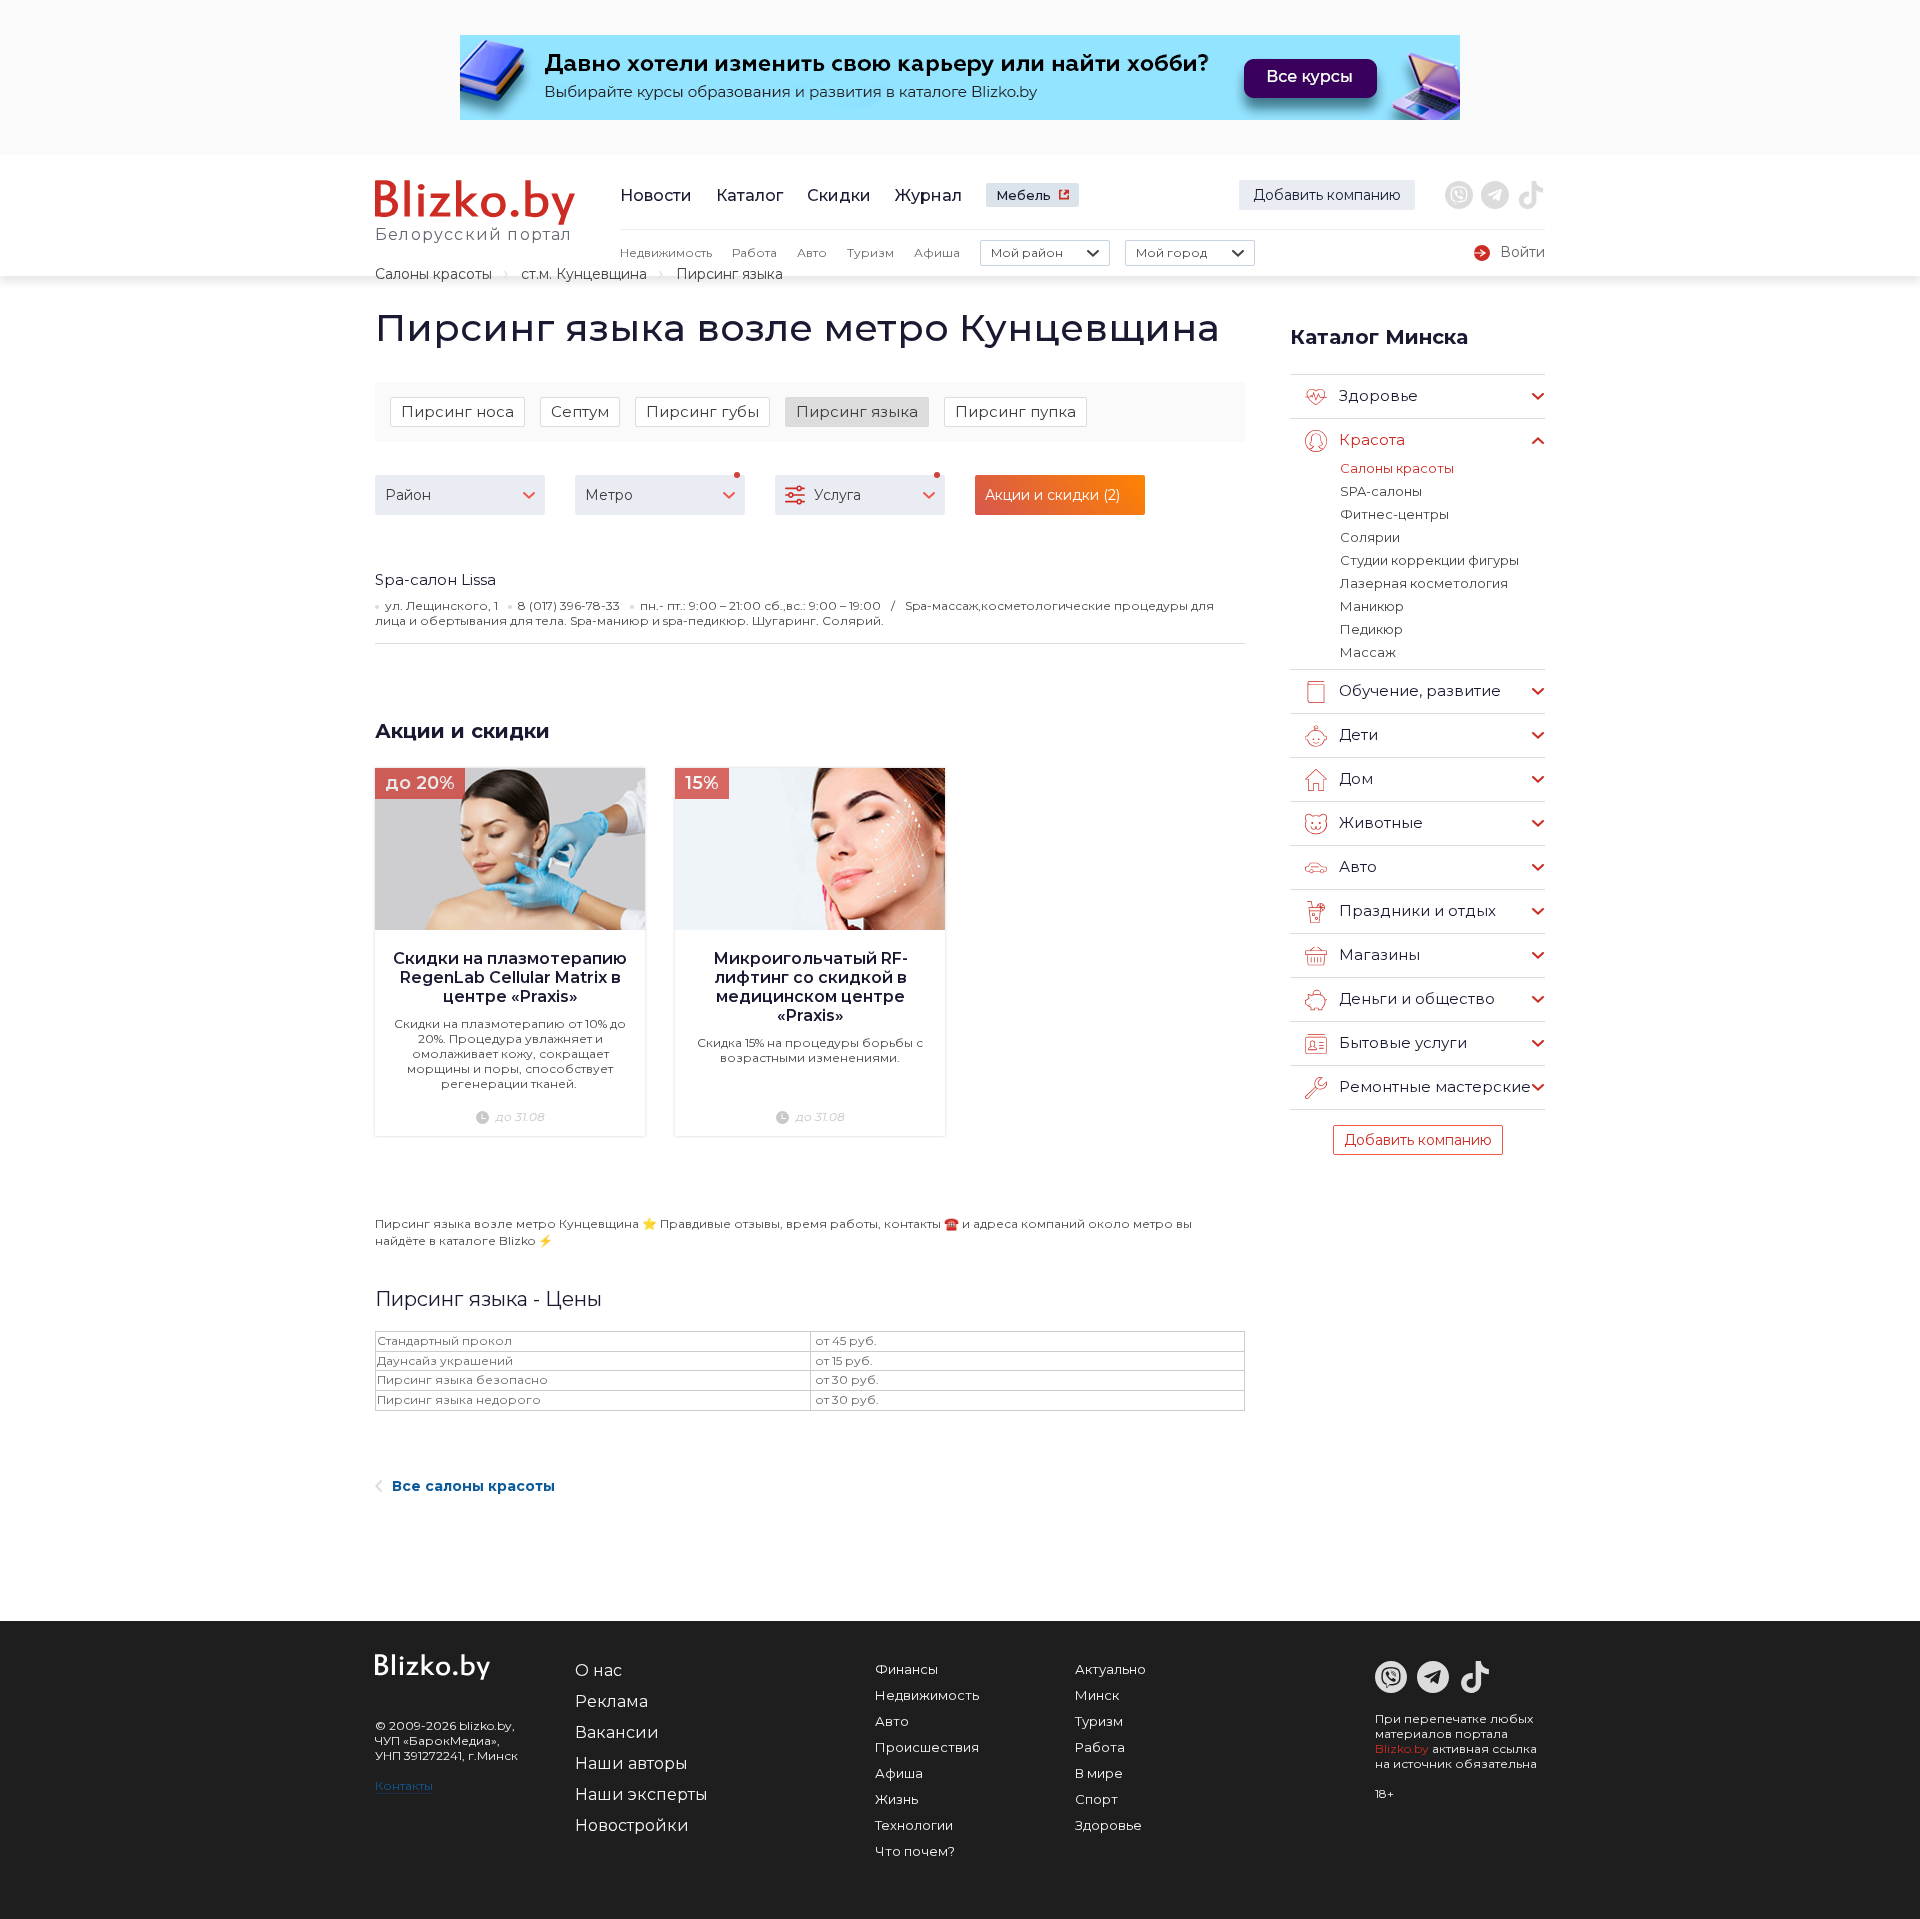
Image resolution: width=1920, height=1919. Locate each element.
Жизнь (896, 1799)
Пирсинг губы (702, 411)
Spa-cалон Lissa (435, 579)
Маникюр (1372, 606)
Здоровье (1108, 1825)
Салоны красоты (433, 274)
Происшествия (927, 1747)
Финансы (906, 1669)
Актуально (1110, 1669)
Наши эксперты (641, 1794)
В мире (1099, 1773)
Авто (812, 252)
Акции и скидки (462, 731)
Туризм (870, 252)
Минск (1097, 1695)
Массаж (1368, 652)
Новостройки (632, 1825)
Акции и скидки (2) (1052, 495)
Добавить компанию (1327, 195)
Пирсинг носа (457, 411)
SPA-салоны (1381, 491)
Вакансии (617, 1732)
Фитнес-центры (1394, 514)
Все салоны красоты (473, 1486)
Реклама (611, 1701)
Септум (580, 411)
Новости (656, 195)
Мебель (1023, 195)
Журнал (928, 195)
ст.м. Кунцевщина (584, 274)
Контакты (404, 1785)
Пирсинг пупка (1015, 411)
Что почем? (915, 1851)
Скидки (839, 195)
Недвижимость (666, 252)
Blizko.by (1402, 1748)
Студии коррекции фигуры (1429, 560)
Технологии (914, 1825)
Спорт (1096, 1799)
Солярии (1370, 537)
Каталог (749, 195)
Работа (754, 252)
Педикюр (1371, 629)
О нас (598, 1670)
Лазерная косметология (1424, 583)
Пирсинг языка (857, 411)
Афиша (937, 252)
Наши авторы (631, 1763)
